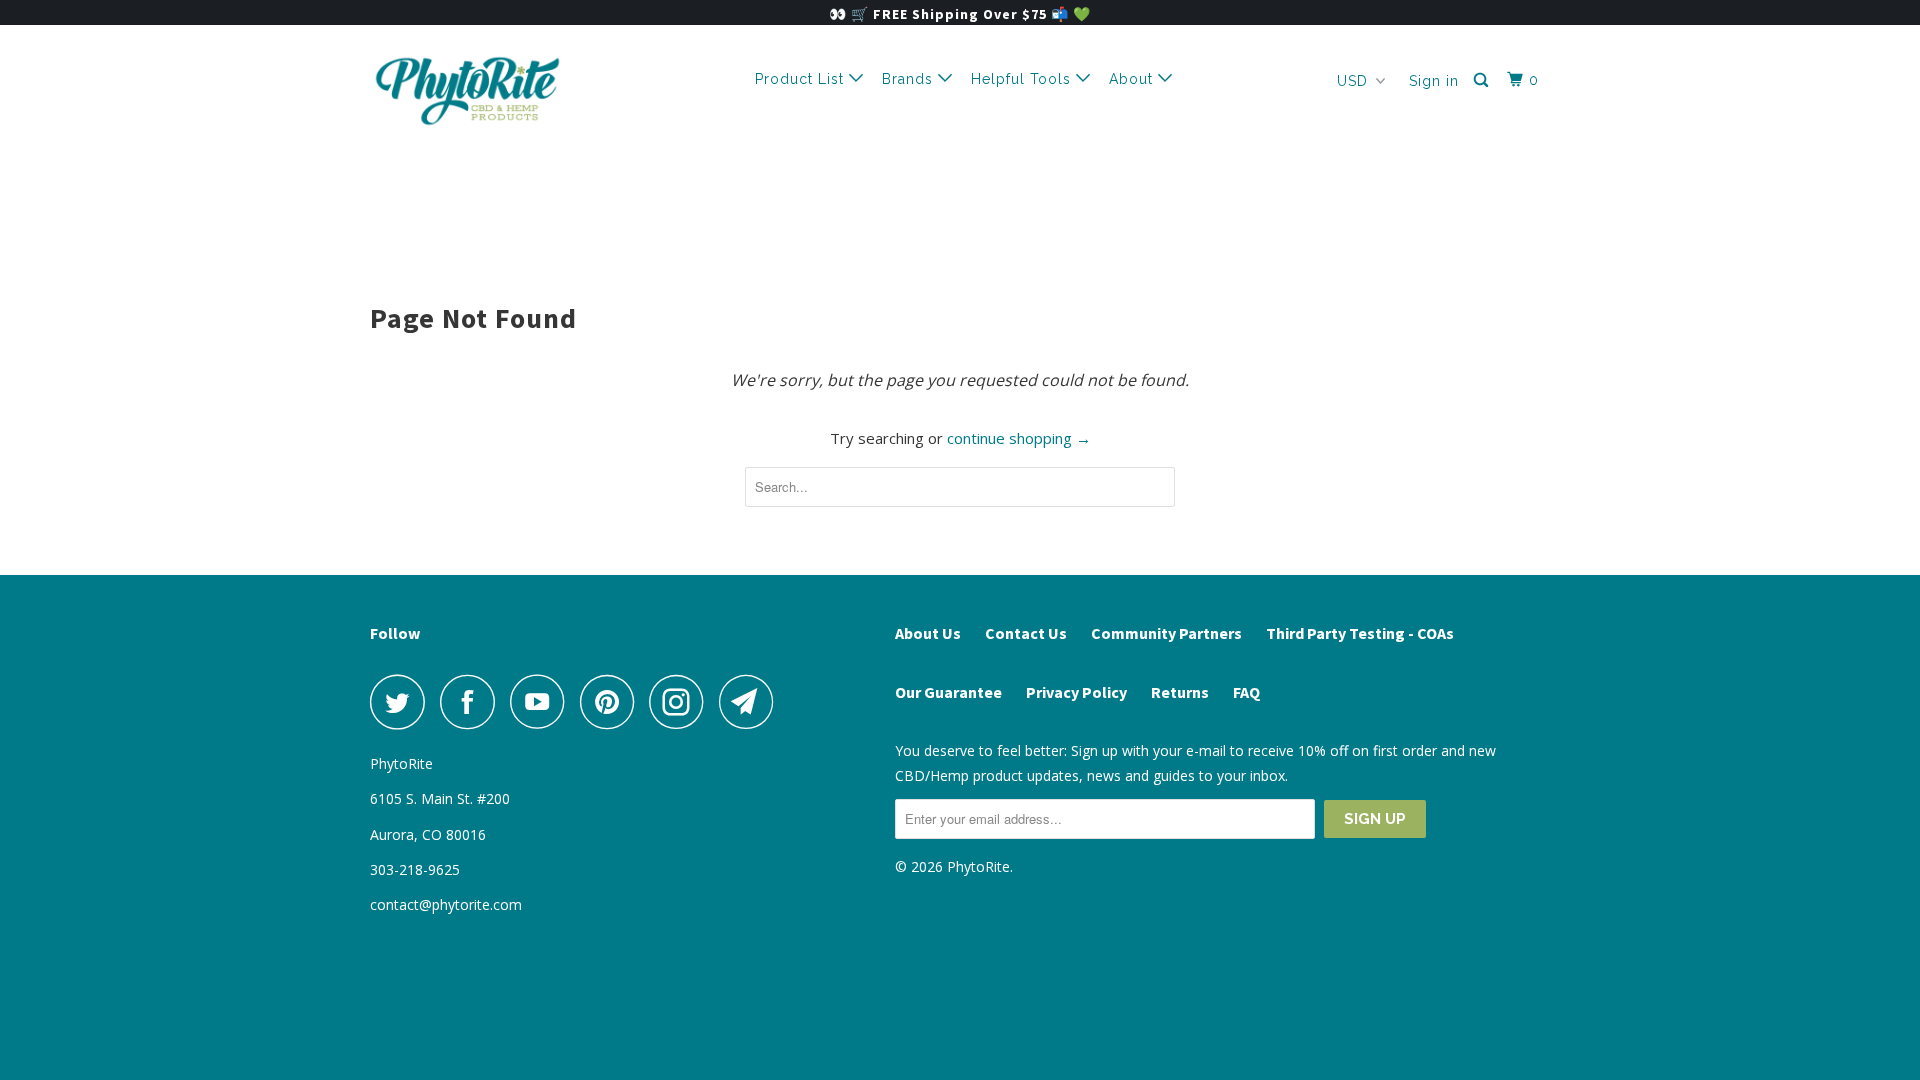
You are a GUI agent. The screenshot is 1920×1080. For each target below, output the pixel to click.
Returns (1180, 692)
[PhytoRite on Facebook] (473, 701)
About (1133, 79)
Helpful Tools (1023, 79)
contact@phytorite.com (446, 904)
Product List (802, 79)
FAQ (1246, 692)
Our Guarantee (948, 692)
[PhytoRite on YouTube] (543, 701)
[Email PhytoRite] (752, 701)
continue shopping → (1019, 438)
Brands (910, 79)
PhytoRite (978, 866)
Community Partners (1166, 633)
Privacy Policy (1076, 692)
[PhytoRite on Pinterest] (612, 701)
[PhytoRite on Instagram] (682, 701)
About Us (928, 633)
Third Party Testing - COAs (1360, 633)
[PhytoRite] (472, 91)
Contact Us (1026, 633)
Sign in (1434, 81)
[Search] (1483, 80)
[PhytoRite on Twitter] (403, 701)
